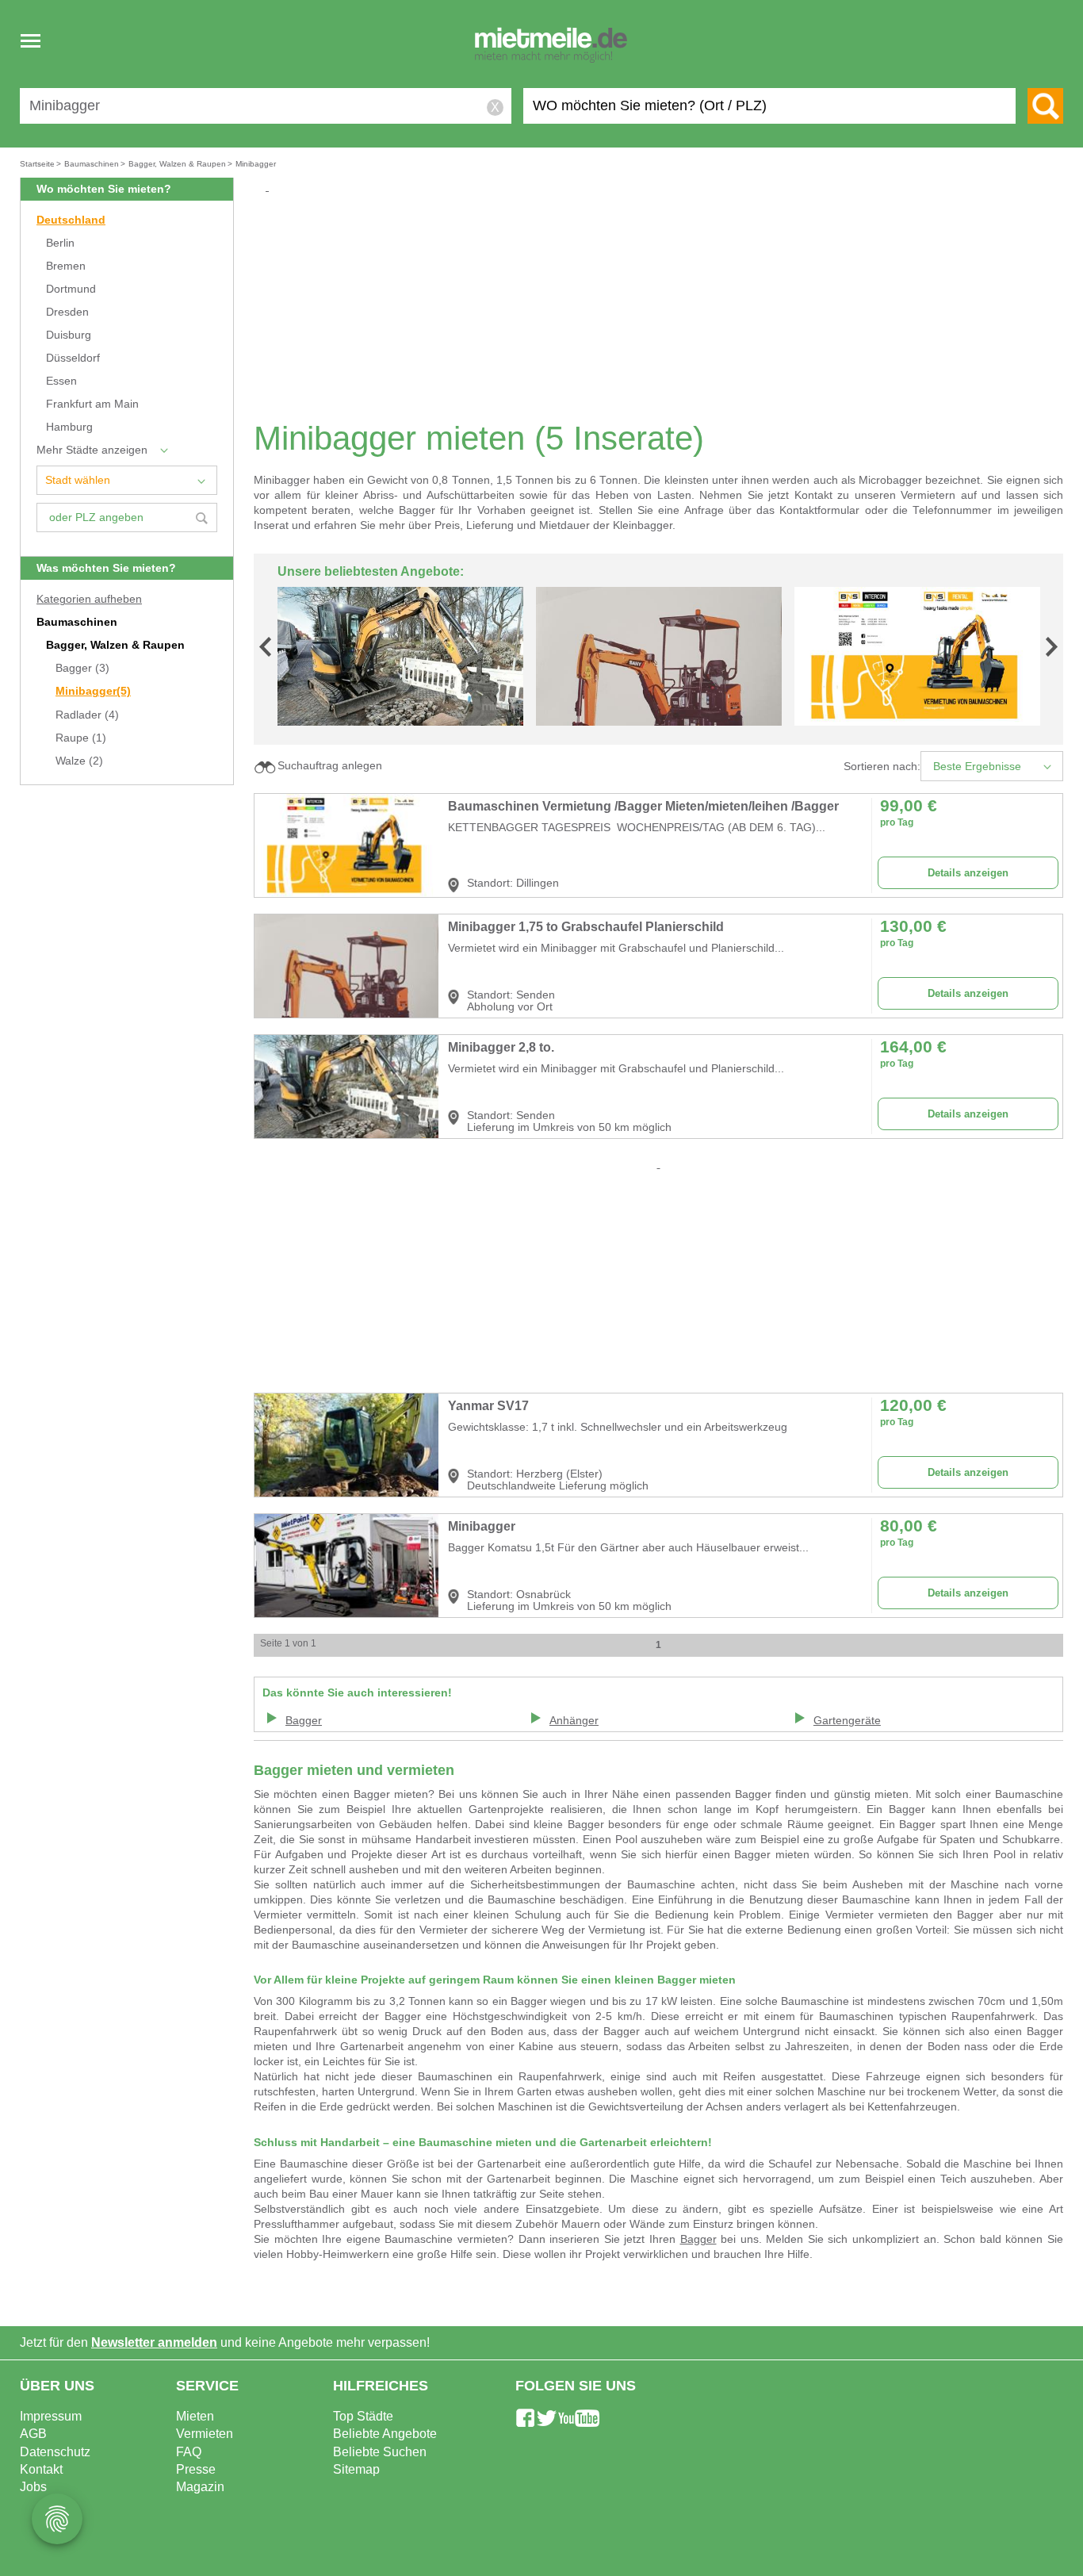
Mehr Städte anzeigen (92, 450)
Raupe (81, 738)
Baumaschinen (77, 622)
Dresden (67, 312)
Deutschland (71, 220)
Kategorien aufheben (89, 599)
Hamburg (69, 427)
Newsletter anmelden (154, 2342)
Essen (61, 381)
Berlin (60, 243)
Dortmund (71, 289)
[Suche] (1045, 106)
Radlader (87, 715)
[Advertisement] (664, 306)
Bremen (66, 266)
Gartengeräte (847, 1721)
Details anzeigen (968, 873)
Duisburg (69, 335)
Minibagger (93, 691)
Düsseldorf (73, 358)
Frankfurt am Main (92, 404)
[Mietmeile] (551, 46)
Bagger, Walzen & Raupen (115, 645)
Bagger (82, 668)
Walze (79, 761)
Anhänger (574, 1721)
